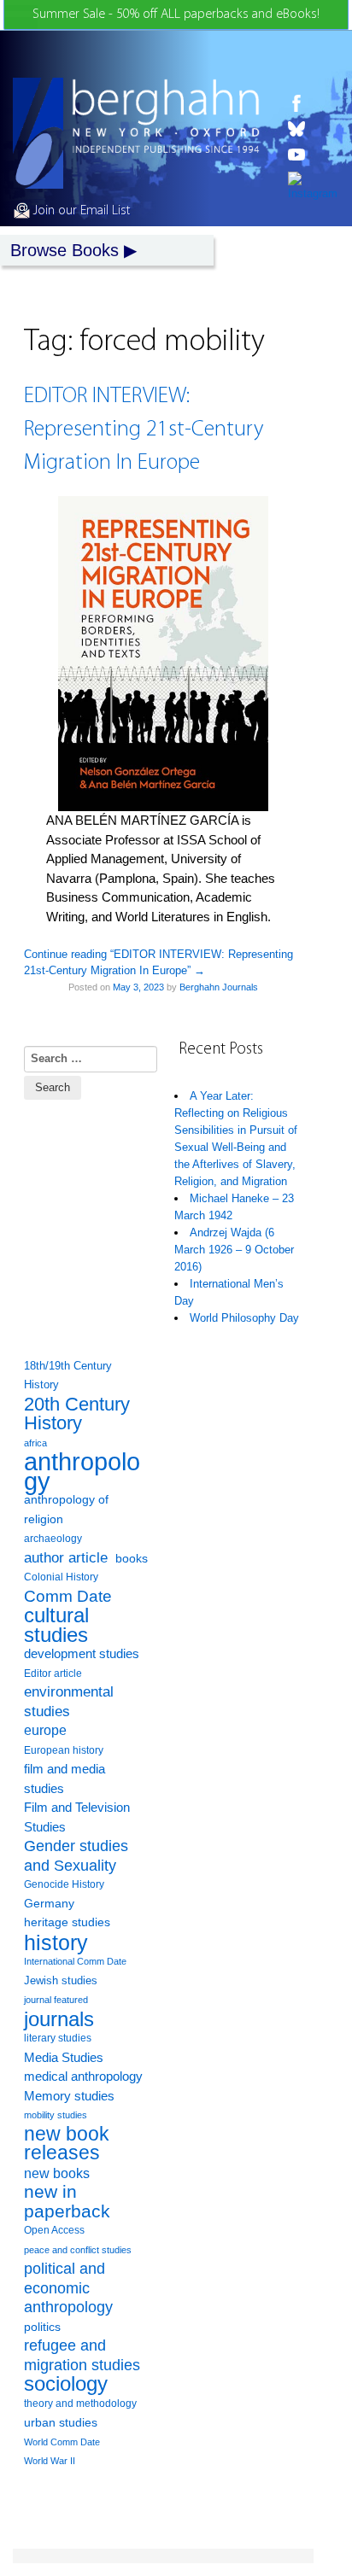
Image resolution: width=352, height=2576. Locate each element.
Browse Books (65, 250)
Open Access (54, 2230)
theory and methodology (80, 2404)
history (56, 1943)
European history (64, 1750)
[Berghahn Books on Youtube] (313, 155)
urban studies (61, 2422)
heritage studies (67, 1922)
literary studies (58, 2038)
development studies (82, 1653)
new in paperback (67, 2202)
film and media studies (65, 1779)
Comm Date (68, 1596)
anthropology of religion (66, 1510)
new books (57, 2173)
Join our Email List (80, 211)
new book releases (67, 2144)
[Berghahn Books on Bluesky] (313, 129)
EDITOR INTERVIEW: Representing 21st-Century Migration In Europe (144, 430)
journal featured (56, 2000)
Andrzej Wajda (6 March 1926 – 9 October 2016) (234, 1250)
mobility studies (56, 2115)
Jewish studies (61, 1980)
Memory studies (69, 2096)
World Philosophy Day (244, 1318)
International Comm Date (75, 1961)
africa (35, 1443)
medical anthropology (83, 2076)
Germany (49, 1904)
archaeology (53, 1539)
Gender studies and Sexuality (76, 1856)
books (132, 1558)
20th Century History (77, 1414)
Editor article (53, 1673)
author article (66, 1558)
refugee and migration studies (82, 2355)
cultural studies (56, 1625)
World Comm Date (62, 2442)
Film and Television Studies (77, 1817)
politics (42, 2327)
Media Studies (64, 2057)
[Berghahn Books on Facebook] (313, 103)
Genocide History (64, 1884)
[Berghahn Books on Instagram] (313, 187)
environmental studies (69, 1702)
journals (59, 2020)
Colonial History (61, 1577)
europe (45, 1730)
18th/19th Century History (68, 1376)
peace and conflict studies (78, 2250)
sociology (66, 2384)
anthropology (82, 1472)
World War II (50, 2461)
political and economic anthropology (68, 2287)
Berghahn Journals (219, 987)
